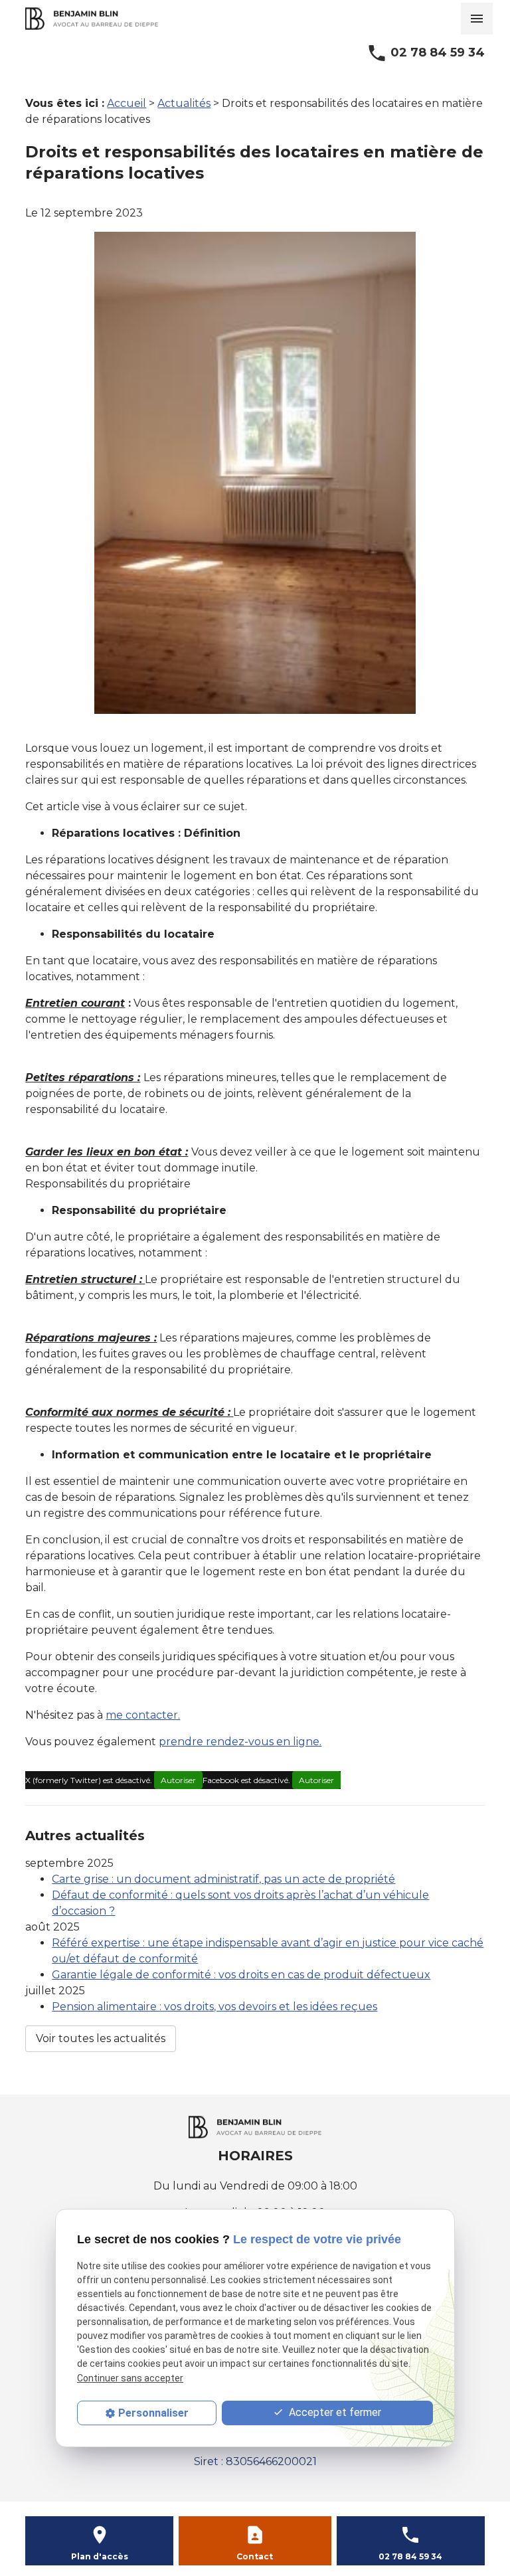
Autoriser (178, 1780)
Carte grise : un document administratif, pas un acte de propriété (223, 1879)
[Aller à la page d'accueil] (92, 19)
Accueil (127, 103)
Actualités (184, 103)
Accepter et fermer (334, 2412)
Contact (255, 2556)
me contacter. (143, 1715)
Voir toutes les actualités (101, 2038)
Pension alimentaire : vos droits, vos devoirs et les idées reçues (214, 2007)
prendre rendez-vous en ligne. (240, 1742)
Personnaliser (153, 2413)
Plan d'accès (100, 2556)
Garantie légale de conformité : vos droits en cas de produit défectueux (241, 1975)
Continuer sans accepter (130, 2378)
